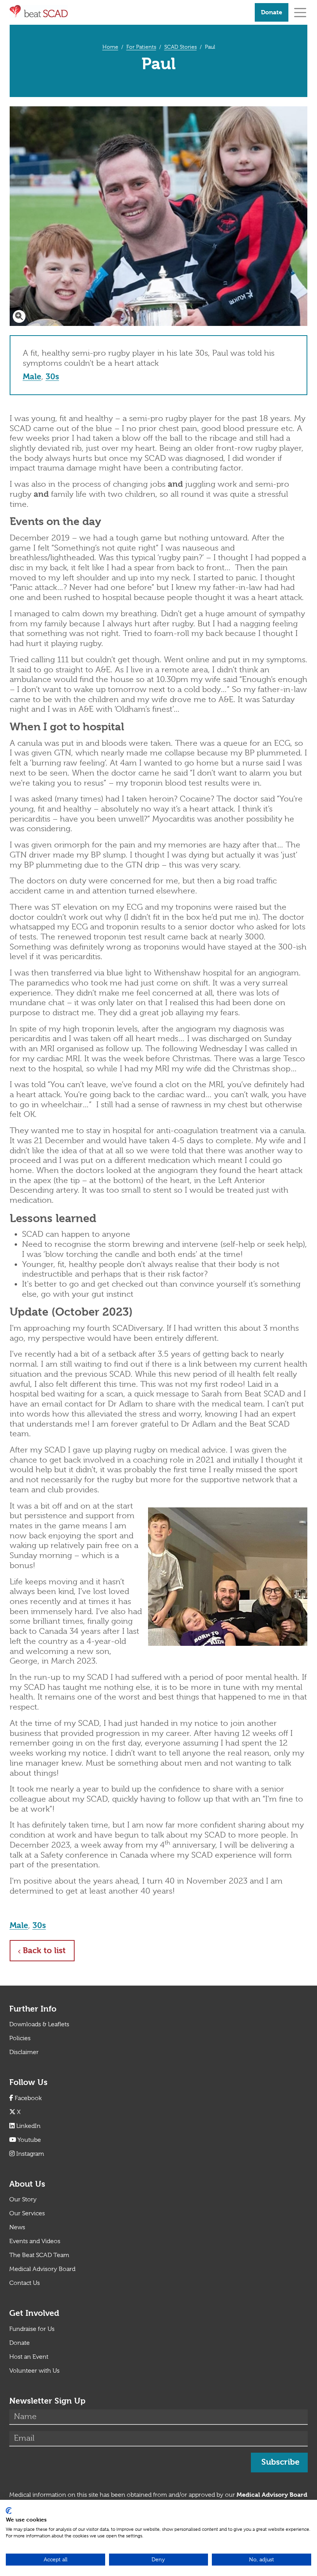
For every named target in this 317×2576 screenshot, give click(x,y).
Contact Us (25, 2283)
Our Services (27, 2213)
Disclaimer (24, 2052)
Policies (20, 2038)
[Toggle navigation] (300, 12)
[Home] (129, 12)
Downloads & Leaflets (39, 2024)
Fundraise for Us (32, 2329)
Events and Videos (35, 2241)
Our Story (23, 2199)
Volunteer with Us (34, 2371)
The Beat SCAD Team (39, 2255)
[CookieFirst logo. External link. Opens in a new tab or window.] (9, 2511)
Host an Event (29, 2357)
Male (32, 377)
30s (52, 377)
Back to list (49, 1950)
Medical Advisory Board (42, 2269)
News (17, 2227)
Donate (272, 12)
